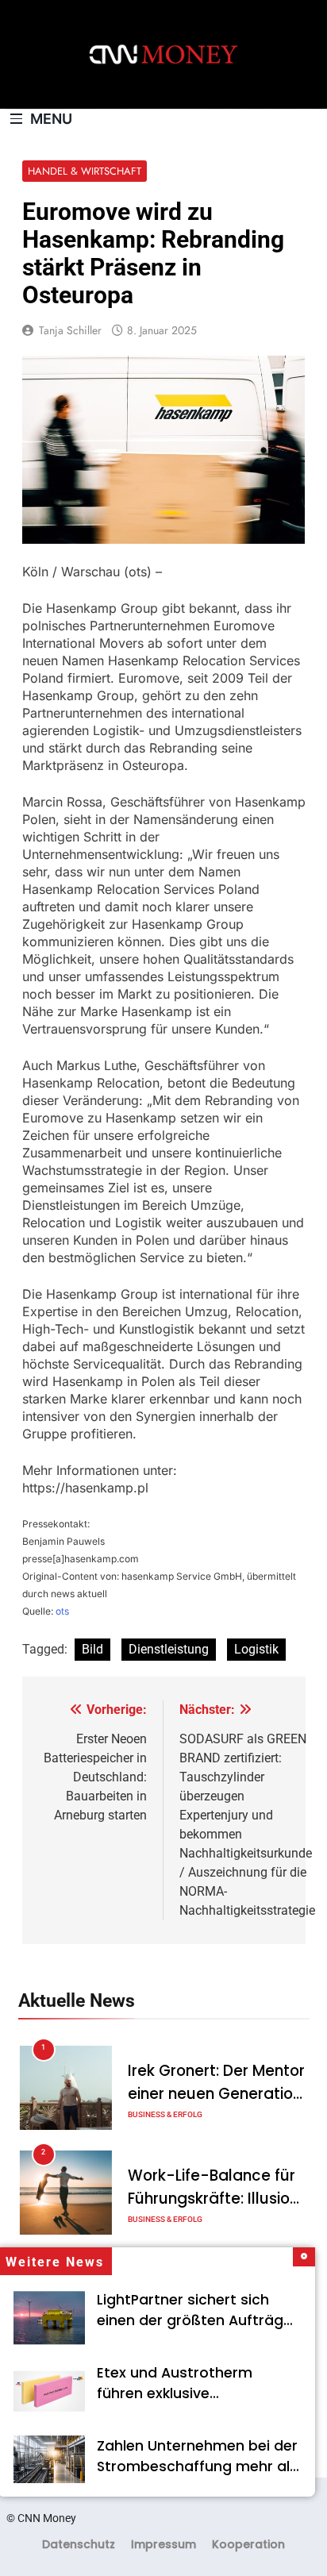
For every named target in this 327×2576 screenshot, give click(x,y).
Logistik (256, 1649)
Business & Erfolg (165, 2114)
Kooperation (248, 2544)
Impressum (163, 2544)
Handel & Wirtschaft (85, 171)
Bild (92, 1649)
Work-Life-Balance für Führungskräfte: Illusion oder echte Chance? (213, 2199)
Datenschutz (79, 2544)
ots (62, 1611)
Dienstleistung (169, 1649)
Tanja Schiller (70, 330)
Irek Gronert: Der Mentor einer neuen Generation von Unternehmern (216, 2094)
